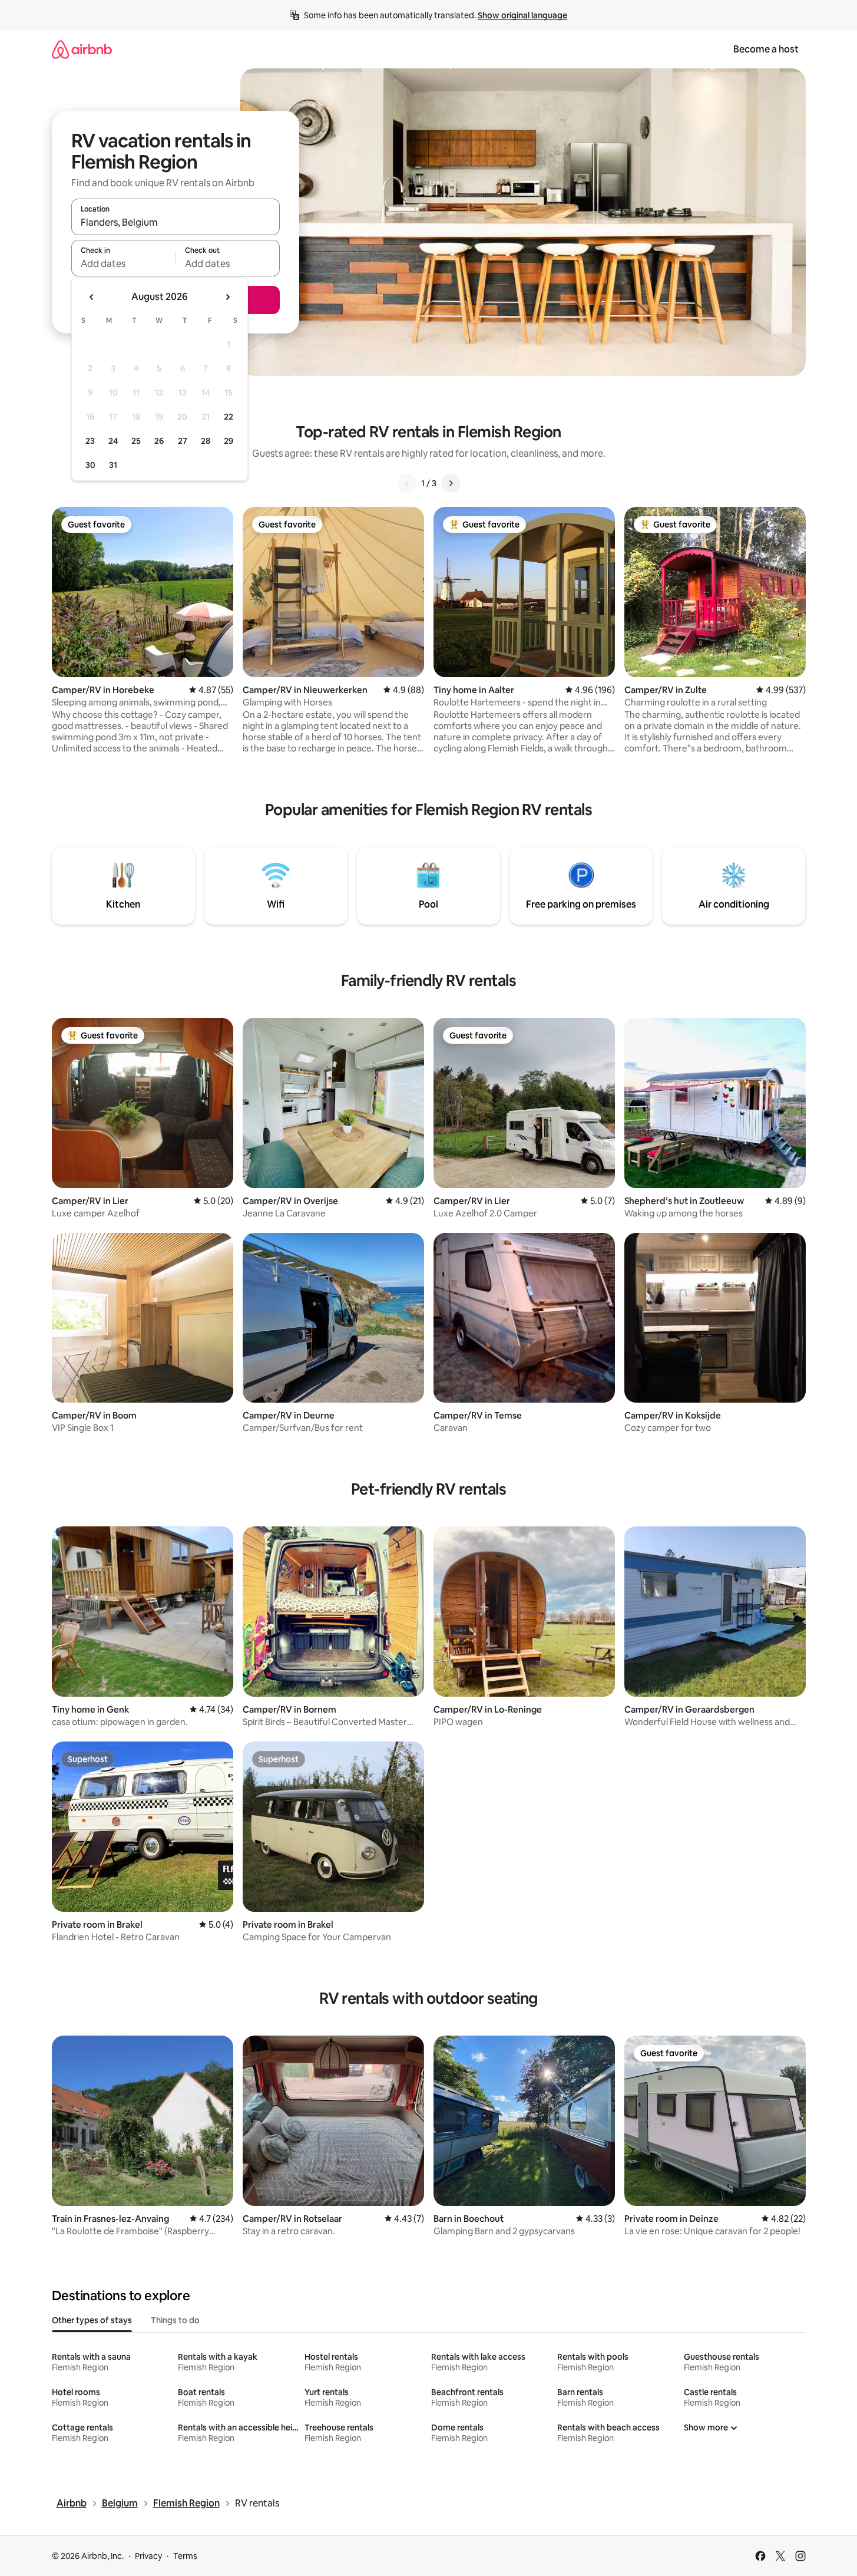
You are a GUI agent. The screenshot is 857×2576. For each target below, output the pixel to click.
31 (113, 465)
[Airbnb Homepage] (82, 49)
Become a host (766, 49)
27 (183, 441)
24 (113, 441)
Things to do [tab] (175, 2320)
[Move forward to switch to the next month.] (227, 297)
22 (229, 417)
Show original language (522, 15)
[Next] (451, 483)
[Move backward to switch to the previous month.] (92, 297)
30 (90, 465)
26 (159, 441)
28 (206, 441)
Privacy (148, 2556)
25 (136, 441)
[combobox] (176, 222)
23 (90, 441)
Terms (185, 2556)
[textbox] (123, 263)
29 (229, 441)
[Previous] (407, 483)
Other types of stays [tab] (92, 2320)
